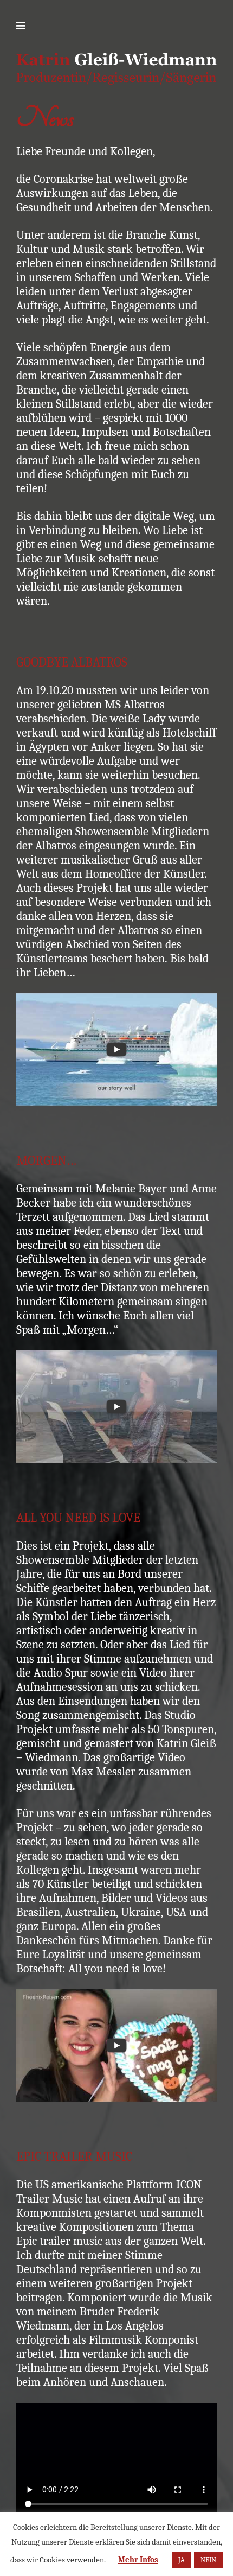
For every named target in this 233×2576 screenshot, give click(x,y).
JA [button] (182, 2560)
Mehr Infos (138, 2560)
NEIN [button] (208, 2560)
